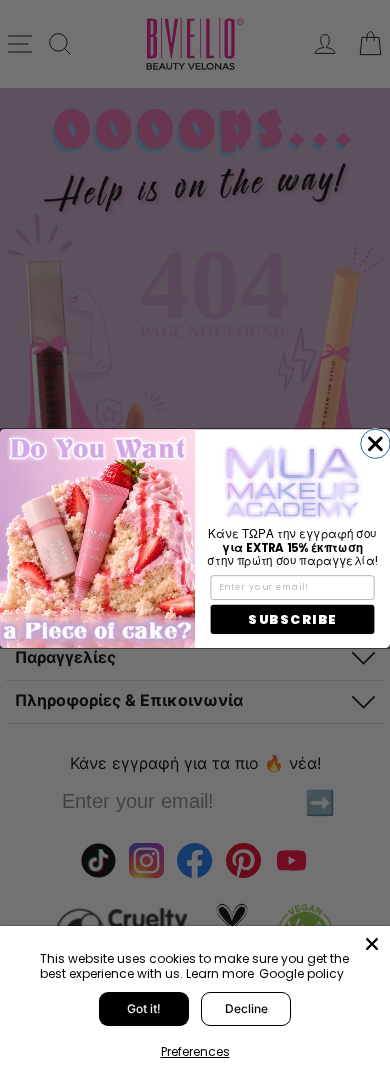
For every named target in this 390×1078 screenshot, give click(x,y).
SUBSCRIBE (292, 620)
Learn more (220, 973)
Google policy (301, 973)
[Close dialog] (375, 443)
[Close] (372, 944)
